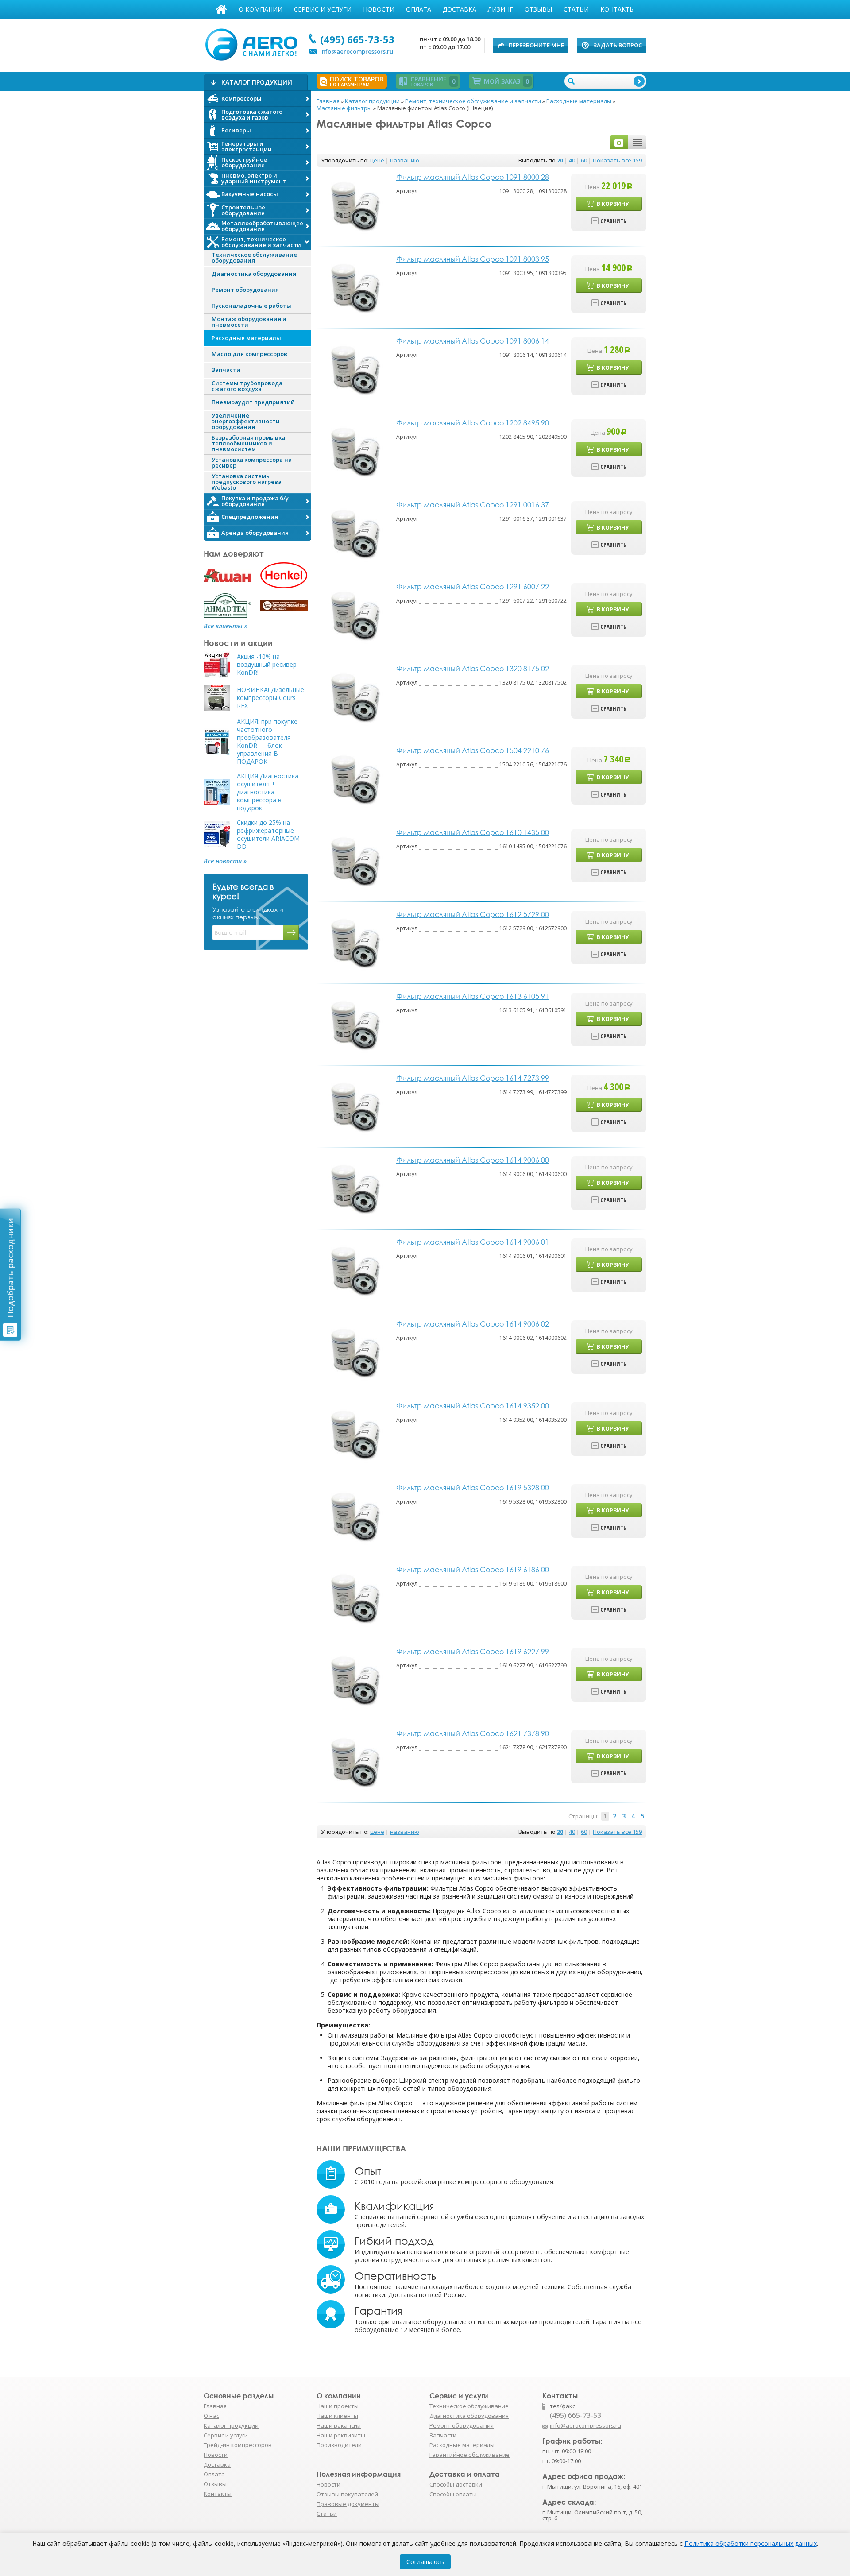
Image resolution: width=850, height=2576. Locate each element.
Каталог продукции (231, 2425)
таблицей (637, 142)
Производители (339, 2445)
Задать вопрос (618, 45)
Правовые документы (348, 2504)
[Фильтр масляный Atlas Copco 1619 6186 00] (354, 1597)
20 (560, 160)
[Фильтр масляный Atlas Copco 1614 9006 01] (354, 1270)
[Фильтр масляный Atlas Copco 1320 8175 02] (354, 696)
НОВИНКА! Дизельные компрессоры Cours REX (270, 698)
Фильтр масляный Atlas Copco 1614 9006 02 (473, 1324)
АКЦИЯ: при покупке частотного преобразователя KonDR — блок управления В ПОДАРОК (267, 742)
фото (619, 142)
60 (584, 160)
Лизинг (500, 9)
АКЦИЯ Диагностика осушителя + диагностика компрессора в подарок (268, 792)
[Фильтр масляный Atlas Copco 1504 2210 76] (354, 778)
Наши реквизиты (341, 2435)
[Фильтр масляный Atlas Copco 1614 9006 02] (354, 1352)
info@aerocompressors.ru (357, 51)
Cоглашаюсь (425, 2562)
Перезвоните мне (536, 45)
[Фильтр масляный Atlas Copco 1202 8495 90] (354, 451)
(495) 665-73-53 (357, 39)
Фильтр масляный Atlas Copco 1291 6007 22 (473, 587)
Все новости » (225, 861)
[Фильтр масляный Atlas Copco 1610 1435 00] (354, 860)
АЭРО (253, 43)
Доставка (460, 9)
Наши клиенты (337, 2416)
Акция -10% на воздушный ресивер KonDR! (267, 665)
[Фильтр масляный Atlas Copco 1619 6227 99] (354, 1679)
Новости (379, 9)
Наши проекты (338, 2406)
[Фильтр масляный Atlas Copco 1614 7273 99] (354, 1106)
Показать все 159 (617, 160)
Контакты (618, 9)
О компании (261, 9)
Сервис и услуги (323, 9)
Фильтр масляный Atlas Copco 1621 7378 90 (473, 1733)
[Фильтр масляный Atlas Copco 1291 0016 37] (354, 532)
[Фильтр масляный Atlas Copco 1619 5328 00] (354, 1515)
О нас (211, 2416)
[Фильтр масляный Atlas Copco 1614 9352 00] (354, 1433)
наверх (665, 2430)
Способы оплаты (453, 2494)
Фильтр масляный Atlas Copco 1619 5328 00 (473, 1488)
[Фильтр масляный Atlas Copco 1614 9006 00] (354, 1188)
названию (405, 160)
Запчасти (443, 2435)
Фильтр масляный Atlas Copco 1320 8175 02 (473, 669)
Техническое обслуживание (469, 2406)
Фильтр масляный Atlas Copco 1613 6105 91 (473, 996)
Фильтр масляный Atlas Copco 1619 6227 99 (473, 1652)
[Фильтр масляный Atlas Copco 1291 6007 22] (354, 614)
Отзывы (538, 9)
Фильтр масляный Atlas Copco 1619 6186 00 (473, 1570)
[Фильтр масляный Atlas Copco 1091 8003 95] (354, 287)
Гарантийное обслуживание (469, 2455)
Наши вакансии (339, 2425)
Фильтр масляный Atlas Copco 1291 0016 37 (473, 505)
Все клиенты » (226, 626)
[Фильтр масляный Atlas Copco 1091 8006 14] (354, 369)
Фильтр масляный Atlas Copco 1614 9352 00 (473, 1406)
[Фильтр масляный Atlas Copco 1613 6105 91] (354, 1024)
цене (377, 160)
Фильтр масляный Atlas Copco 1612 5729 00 (473, 914)
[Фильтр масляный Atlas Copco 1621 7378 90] (354, 1761)
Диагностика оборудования (469, 2416)
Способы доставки (456, 2484)
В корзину (613, 204)
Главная (221, 9)
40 (572, 160)
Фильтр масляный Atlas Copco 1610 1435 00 (473, 832)
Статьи (576, 9)
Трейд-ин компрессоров (238, 2445)
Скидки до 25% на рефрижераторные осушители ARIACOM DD (268, 835)
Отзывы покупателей (347, 2494)
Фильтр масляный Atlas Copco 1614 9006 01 (473, 1242)
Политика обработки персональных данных (751, 2543)
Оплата (419, 9)
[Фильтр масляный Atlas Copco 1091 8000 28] (354, 205)
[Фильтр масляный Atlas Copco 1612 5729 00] (354, 942)
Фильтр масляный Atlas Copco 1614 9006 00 (473, 1160)
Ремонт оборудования (462, 2425)
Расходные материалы (462, 2445)
